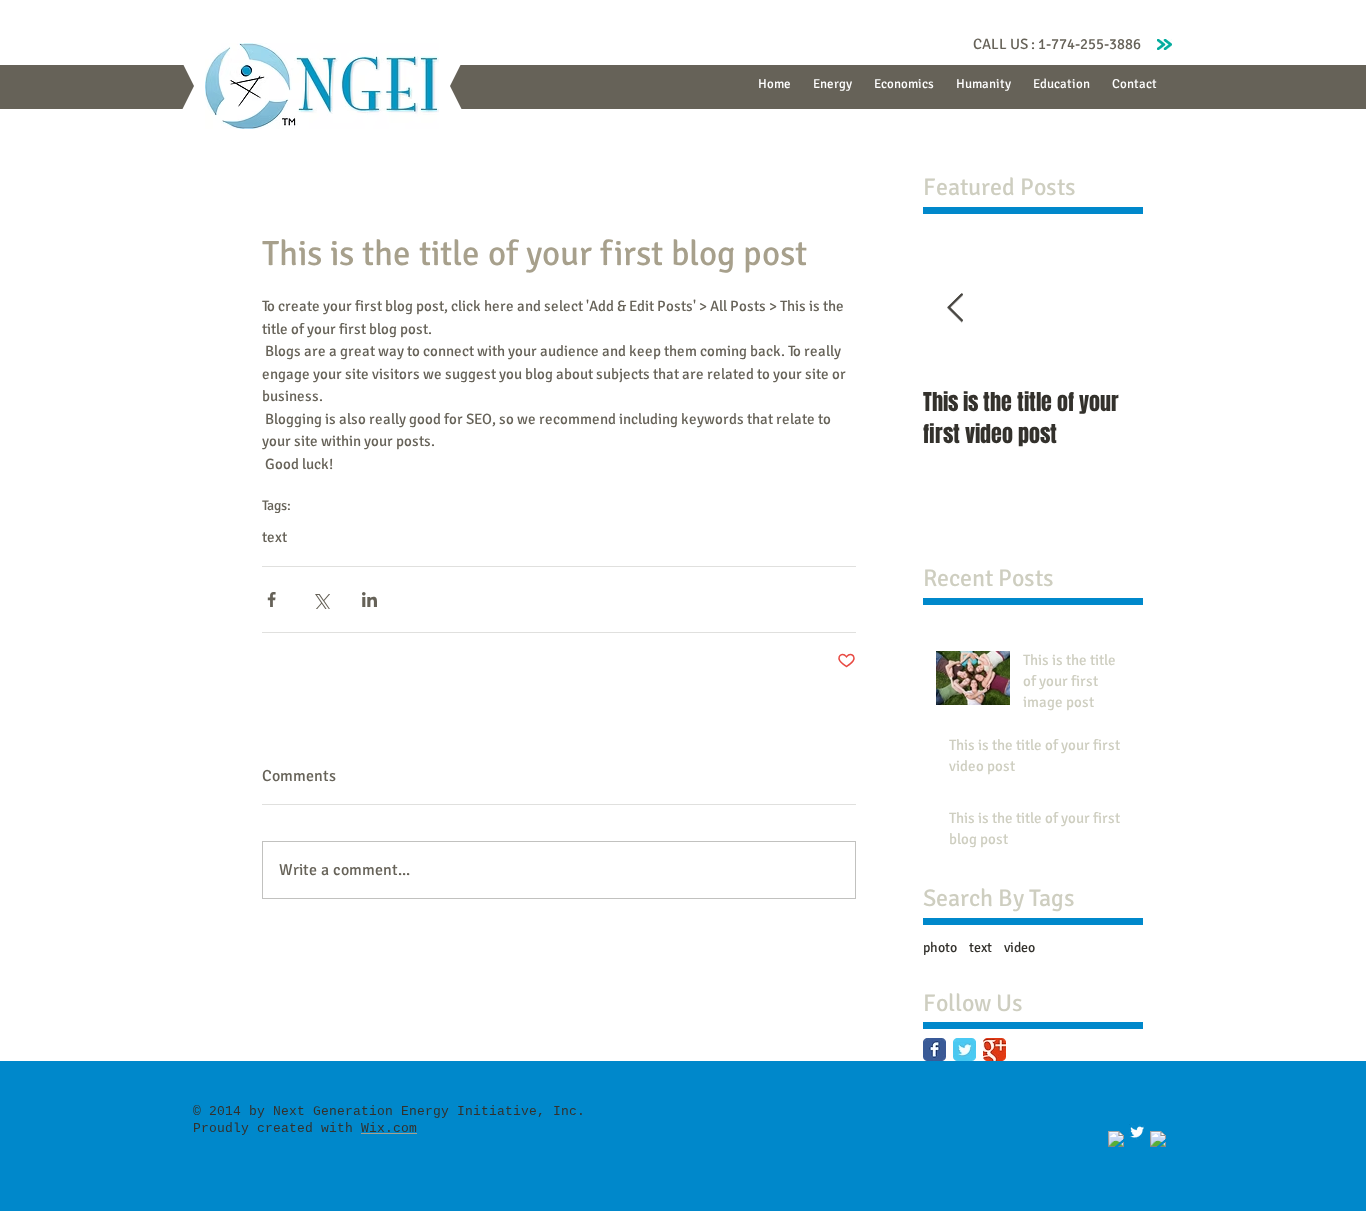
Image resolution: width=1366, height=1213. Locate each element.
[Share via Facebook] (271, 599)
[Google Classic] (994, 1049)
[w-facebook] (1116, 1139)
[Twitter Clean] (1137, 1132)
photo (940, 947)
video (1019, 947)
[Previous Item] (955, 308)
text (274, 537)
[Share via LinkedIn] (369, 599)
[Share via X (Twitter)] (320, 599)
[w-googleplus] (1158, 1139)
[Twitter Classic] (964, 1049)
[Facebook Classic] (934, 1049)
